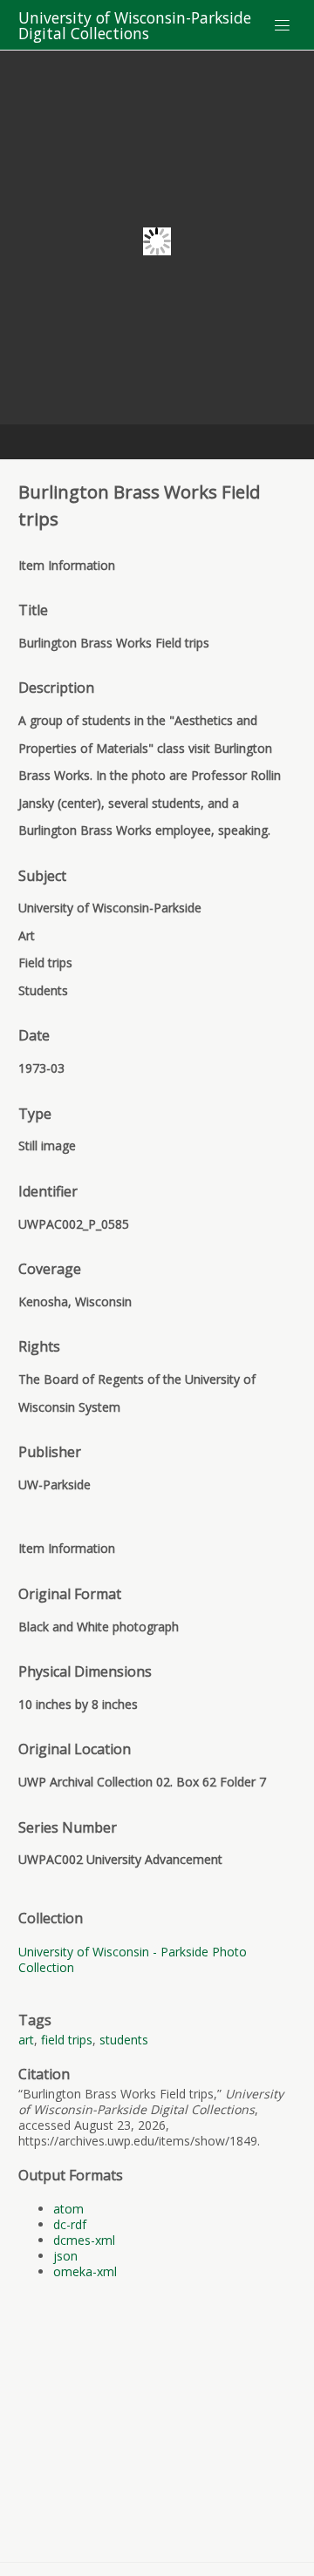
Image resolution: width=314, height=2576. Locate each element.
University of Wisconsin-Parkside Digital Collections (135, 25)
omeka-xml (85, 2271)
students (124, 2040)
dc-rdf (70, 2224)
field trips (67, 2040)
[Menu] (283, 25)
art (26, 2040)
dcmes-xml (84, 2240)
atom (68, 2209)
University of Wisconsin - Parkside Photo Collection (133, 1959)
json (65, 2256)
